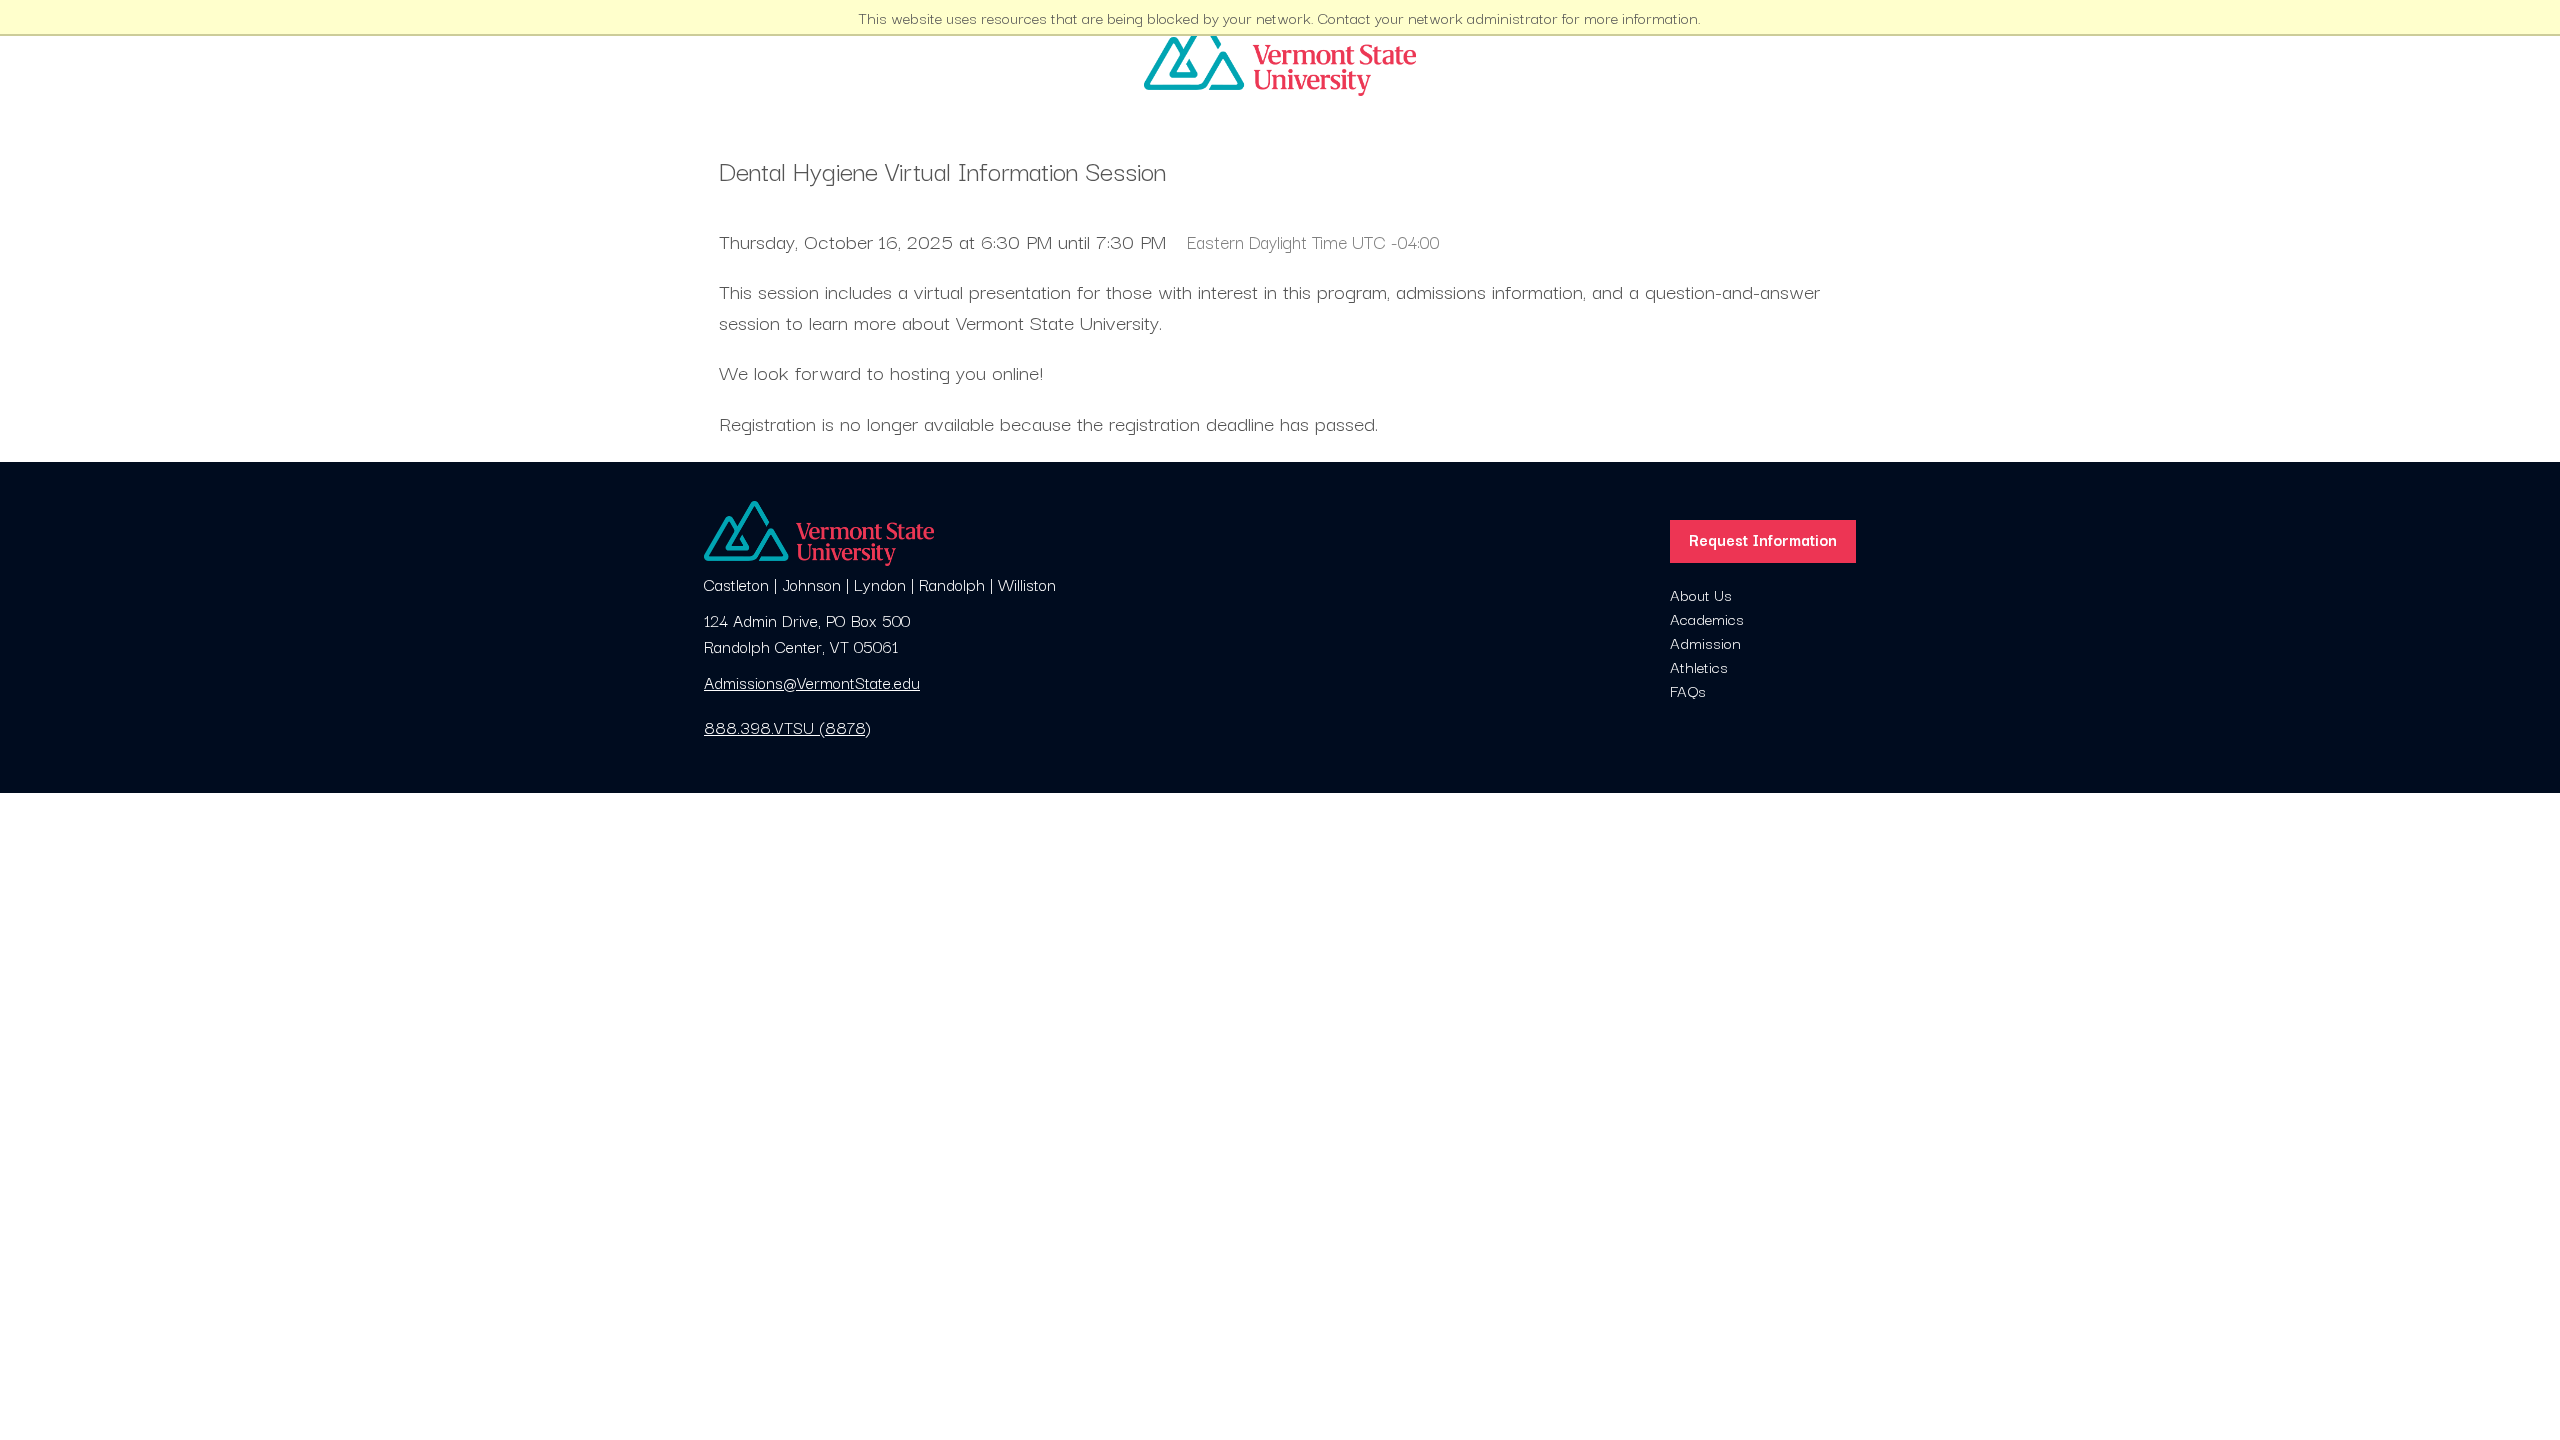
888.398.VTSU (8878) (787, 727)
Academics (1707, 618)
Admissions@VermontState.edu (812, 682)
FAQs (1688, 690)
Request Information (1763, 539)
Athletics (1699, 666)
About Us (1701, 594)
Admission (1705, 642)
